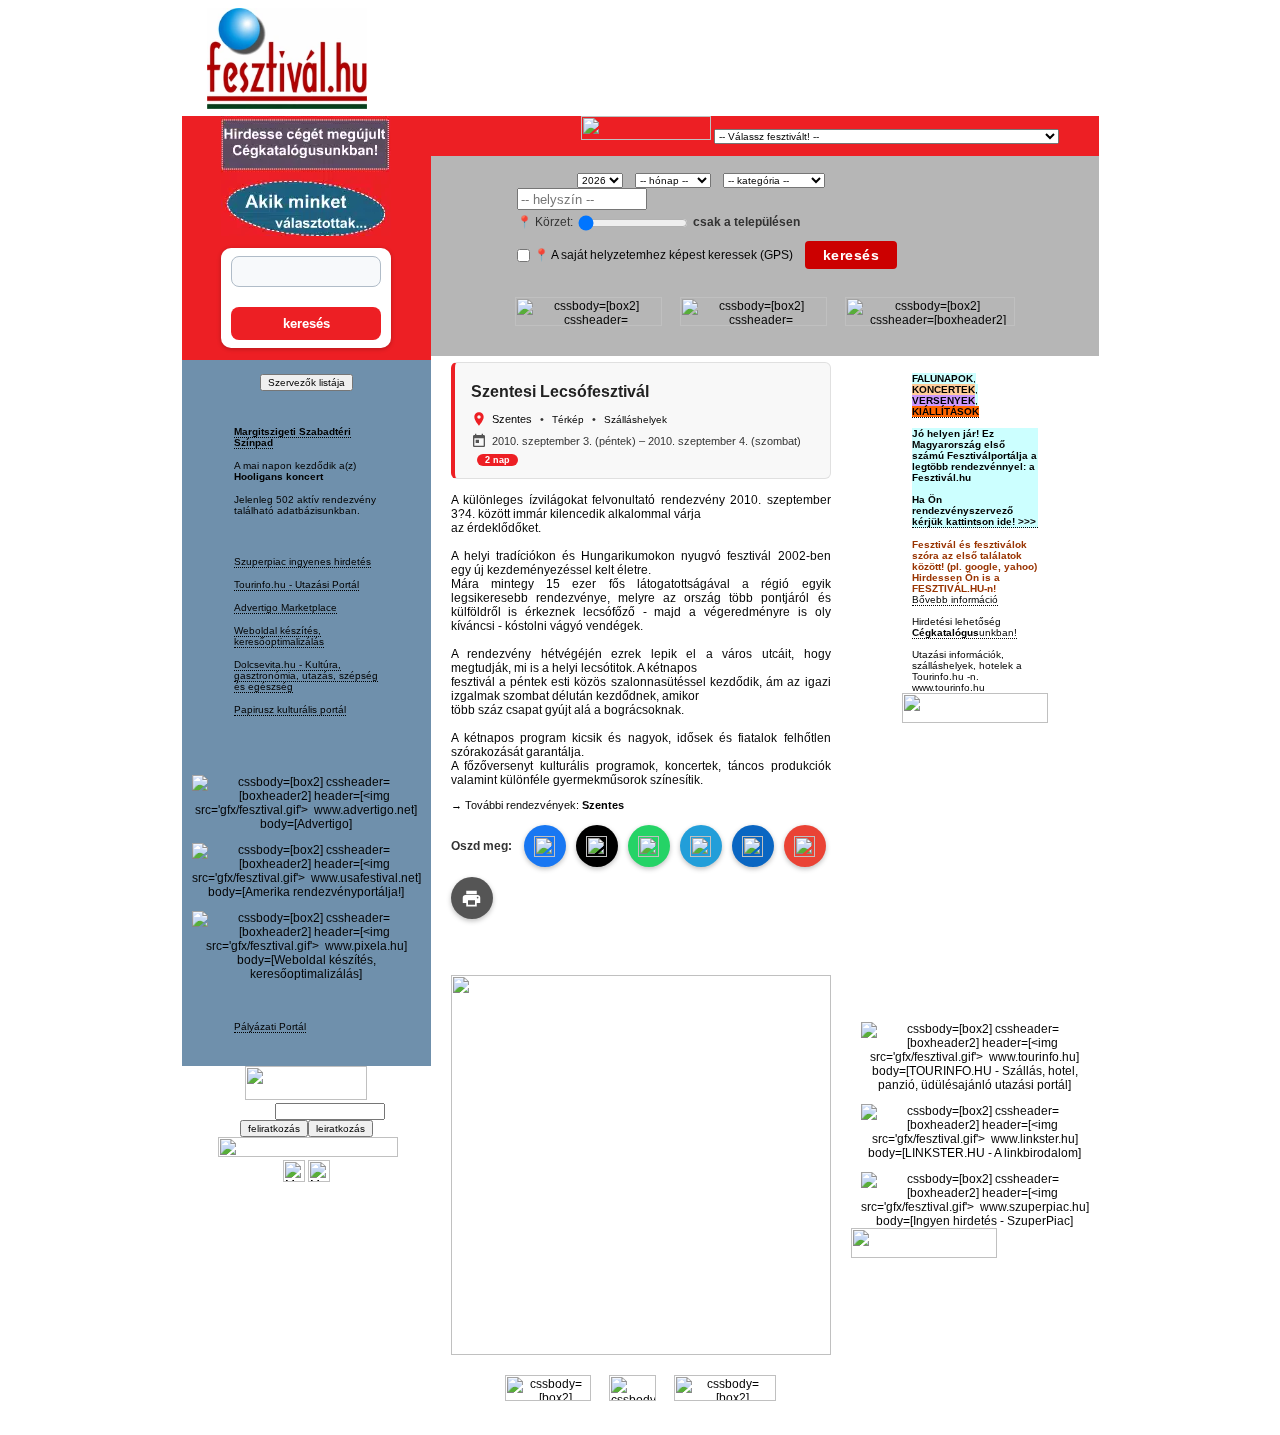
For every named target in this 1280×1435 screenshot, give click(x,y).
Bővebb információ (955, 599)
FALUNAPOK (942, 378)
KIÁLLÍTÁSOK (945, 411)
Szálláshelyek (635, 419)
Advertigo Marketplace (285, 607)
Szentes (512, 419)
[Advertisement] (666, 59)
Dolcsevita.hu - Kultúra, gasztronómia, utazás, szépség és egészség (306, 675)
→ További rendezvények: (537, 805)
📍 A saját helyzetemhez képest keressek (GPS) (663, 255)
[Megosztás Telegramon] (701, 846)
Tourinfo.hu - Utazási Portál (296, 584)
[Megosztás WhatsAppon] (649, 846)
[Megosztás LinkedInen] (753, 846)
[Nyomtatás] (472, 898)
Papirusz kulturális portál (290, 709)
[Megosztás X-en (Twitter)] (294, 1178)
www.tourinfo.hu (948, 687)
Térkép (568, 419)
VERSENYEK (943, 400)
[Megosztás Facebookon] (319, 1178)
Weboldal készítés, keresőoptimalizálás (279, 636)
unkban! (964, 632)
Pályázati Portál (270, 1026)
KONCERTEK (943, 389)
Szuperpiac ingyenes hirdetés (302, 561)
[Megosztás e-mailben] (805, 846)
